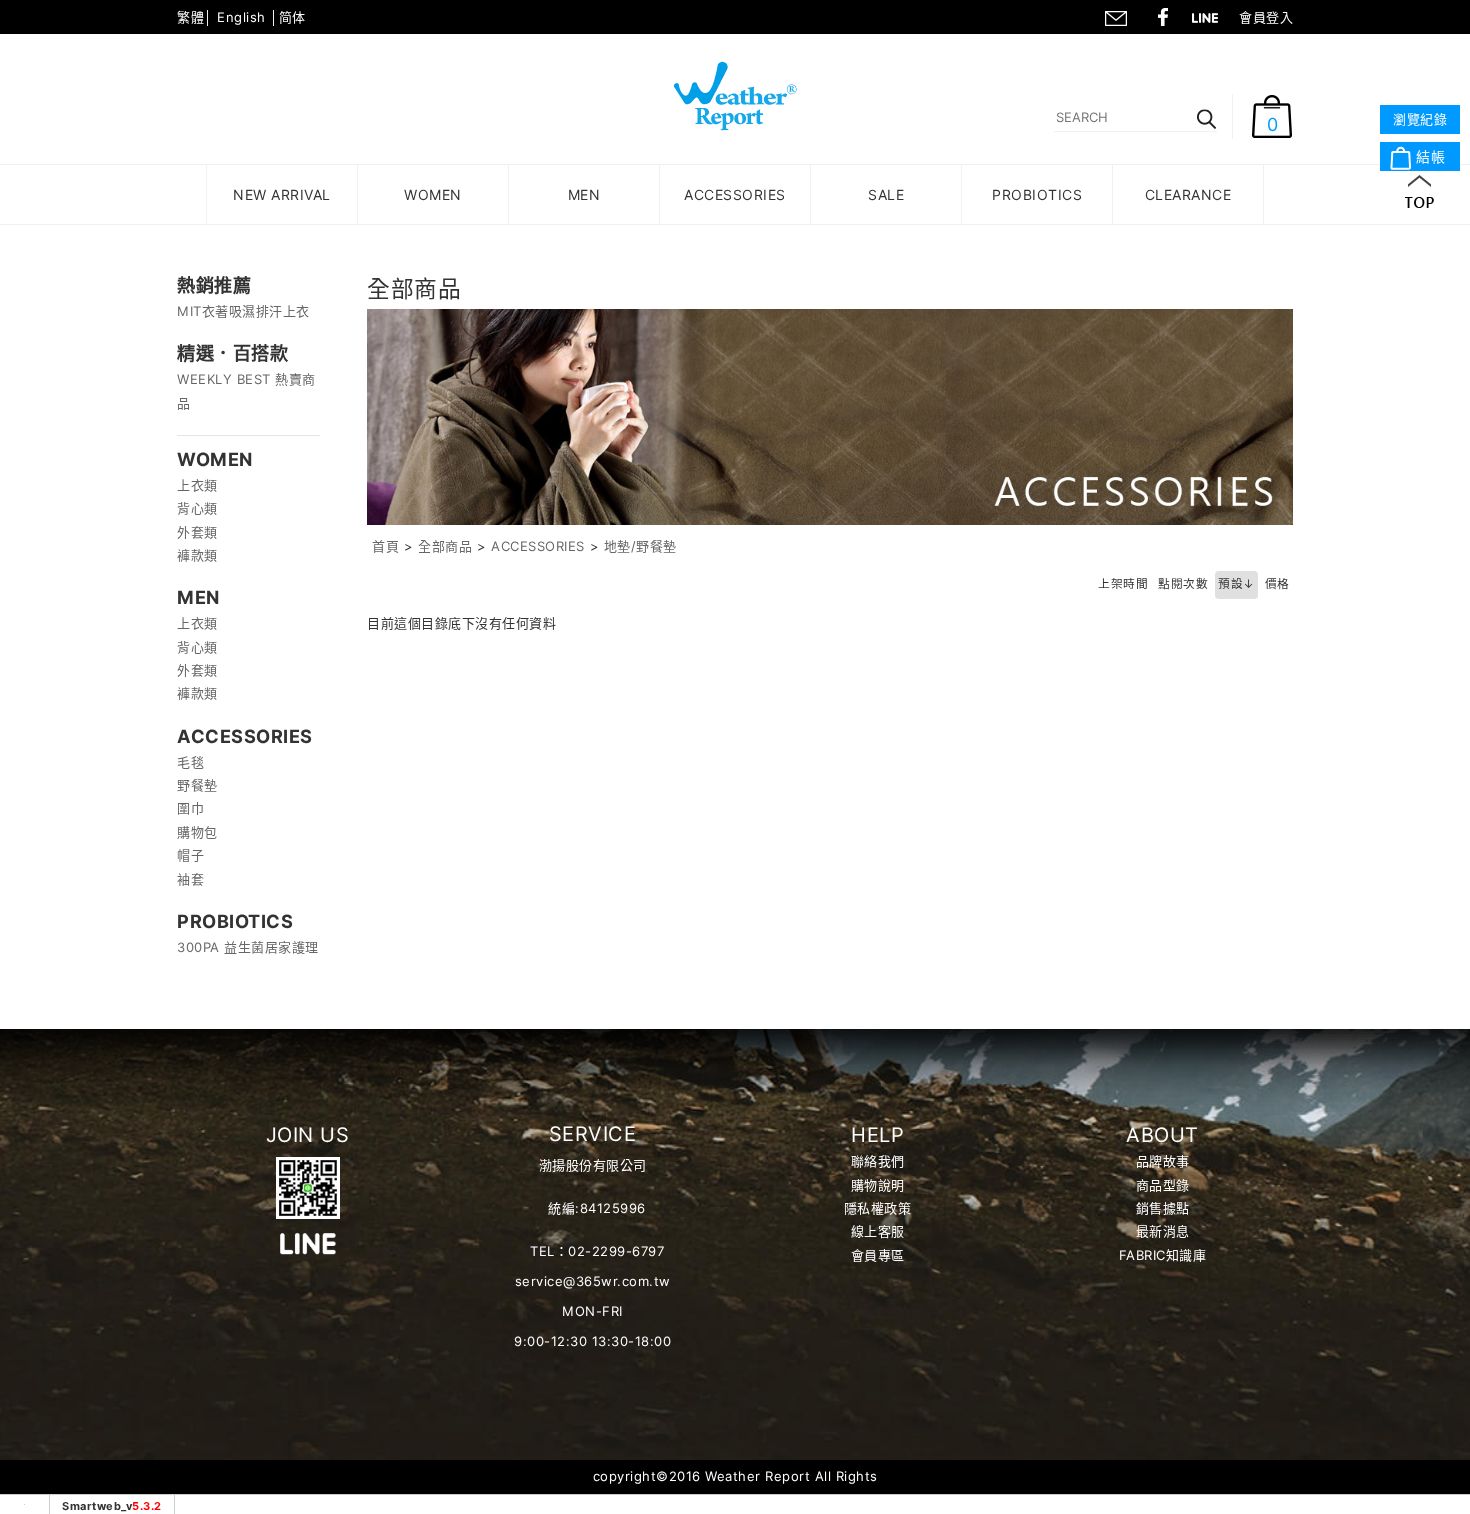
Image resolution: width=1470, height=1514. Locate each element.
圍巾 (190, 808)
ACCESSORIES (538, 546)
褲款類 (197, 555)
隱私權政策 (878, 1208)
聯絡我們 (1115, 15)
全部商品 (445, 546)
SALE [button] (886, 194)
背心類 (197, 508)
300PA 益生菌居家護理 (248, 947)
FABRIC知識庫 (1163, 1255)
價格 (1277, 584)
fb (1163, 15)
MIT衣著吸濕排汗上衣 (243, 311)
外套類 (197, 532)
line (1211, 15)
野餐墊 (197, 785)
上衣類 (197, 485)
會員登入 (1266, 17)
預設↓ (1236, 584)
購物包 (197, 832)
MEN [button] (584, 194)
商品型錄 (1163, 1185)
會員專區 (878, 1255)
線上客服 (878, 1231)
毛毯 (190, 762)
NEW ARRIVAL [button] (282, 194)
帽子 (190, 855)
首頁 (385, 546)
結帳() (1426, 157)
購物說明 (878, 1185)
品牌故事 (1163, 1161)
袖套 (190, 879)
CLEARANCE (1188, 194)
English (241, 17)
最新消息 (1163, 1231)
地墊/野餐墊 (640, 546)
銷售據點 (1163, 1208)
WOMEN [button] (433, 194)
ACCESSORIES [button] (735, 194)
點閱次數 (1183, 584)
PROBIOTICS (1037, 194)
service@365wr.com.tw (593, 1281)
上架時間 (1123, 584)
